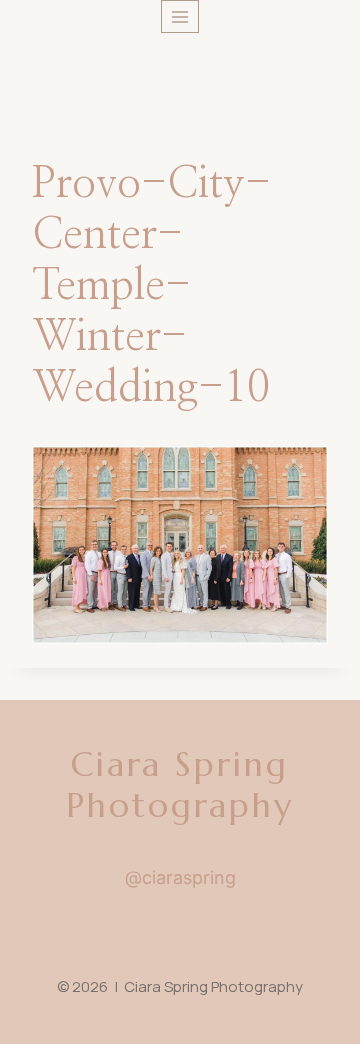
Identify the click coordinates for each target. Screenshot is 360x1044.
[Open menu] (180, 16)
